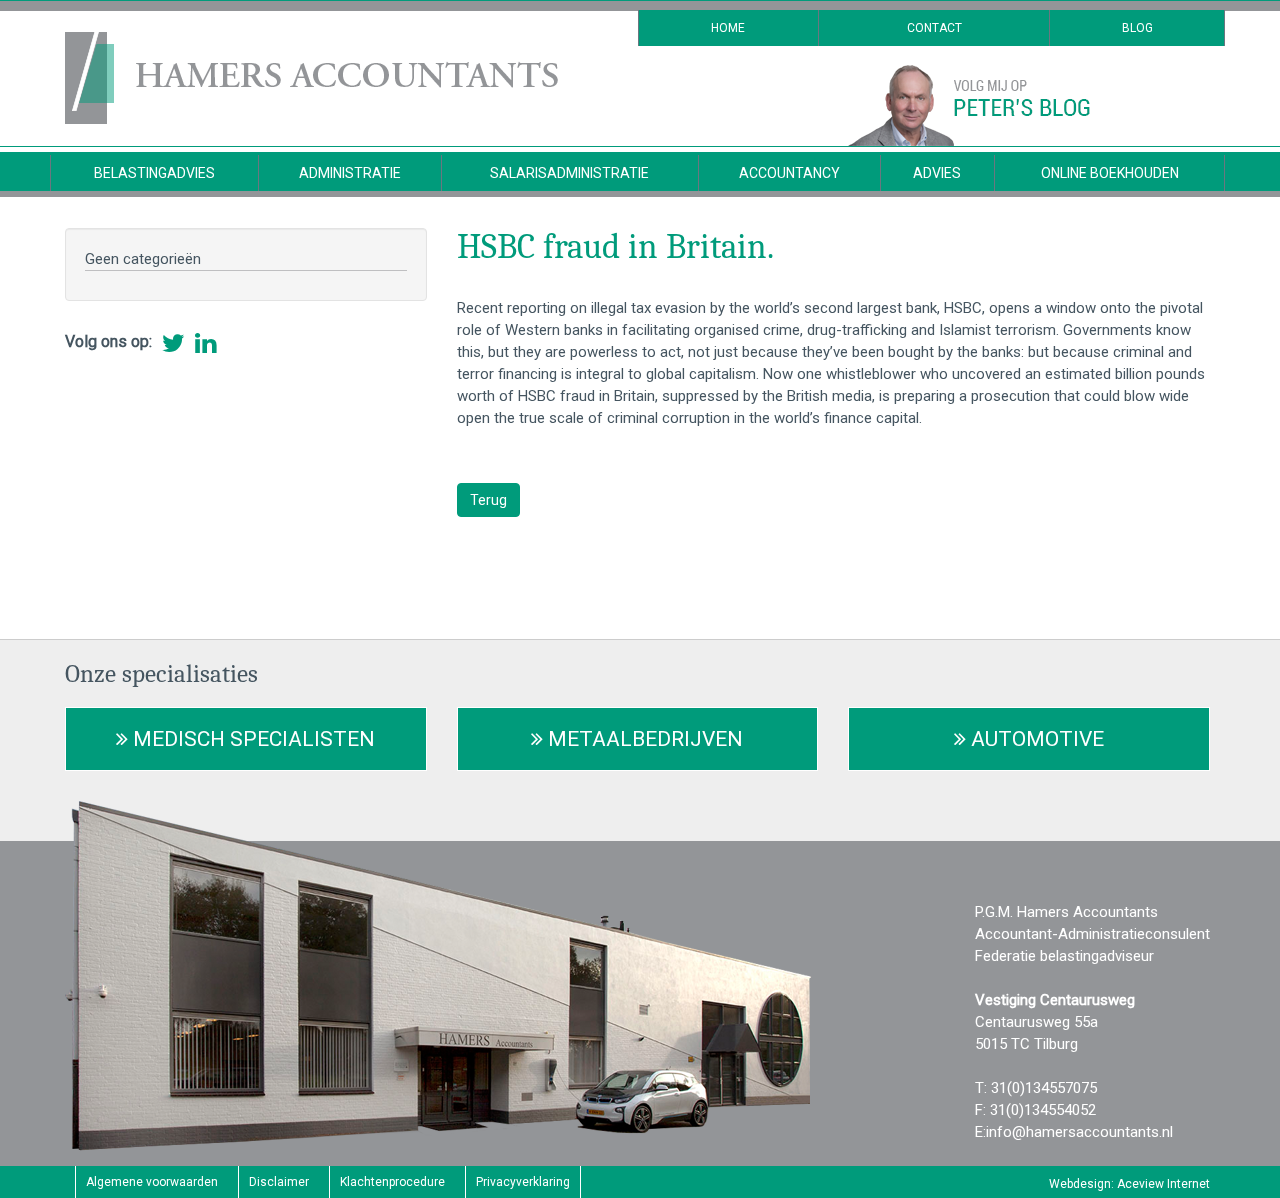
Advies (937, 173)
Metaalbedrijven (643, 739)
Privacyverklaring (523, 1182)
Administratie (350, 173)
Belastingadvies (154, 173)
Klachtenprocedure (392, 1182)
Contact (934, 28)
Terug (488, 500)
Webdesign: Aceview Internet (1129, 1184)
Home (728, 28)
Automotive (1035, 739)
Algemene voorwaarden (152, 1182)
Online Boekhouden (1110, 173)
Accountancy (789, 173)
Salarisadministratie (569, 173)
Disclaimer (279, 1182)
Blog (1137, 28)
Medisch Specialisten (251, 739)
